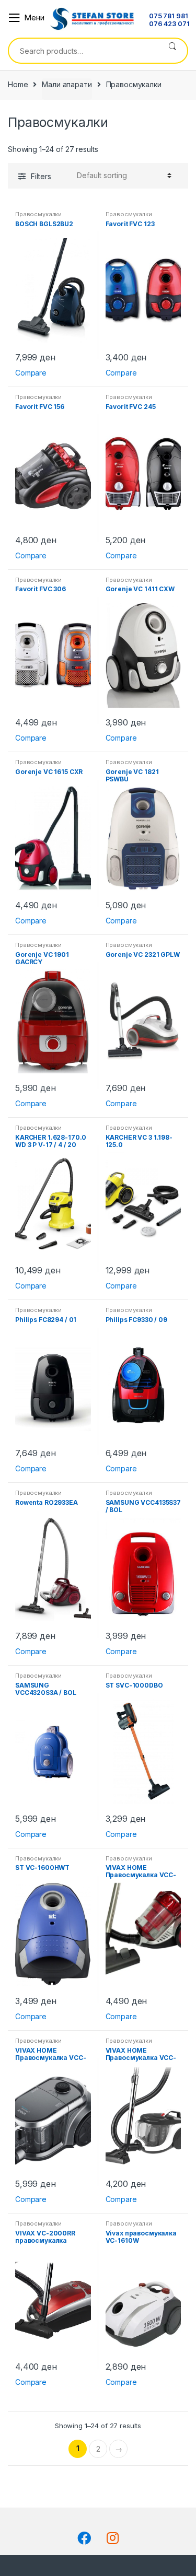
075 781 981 (168, 16)
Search (172, 51)
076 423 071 (169, 24)
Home (18, 84)
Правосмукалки (38, 214)
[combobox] (83, 51)
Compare (31, 373)
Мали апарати (67, 84)
